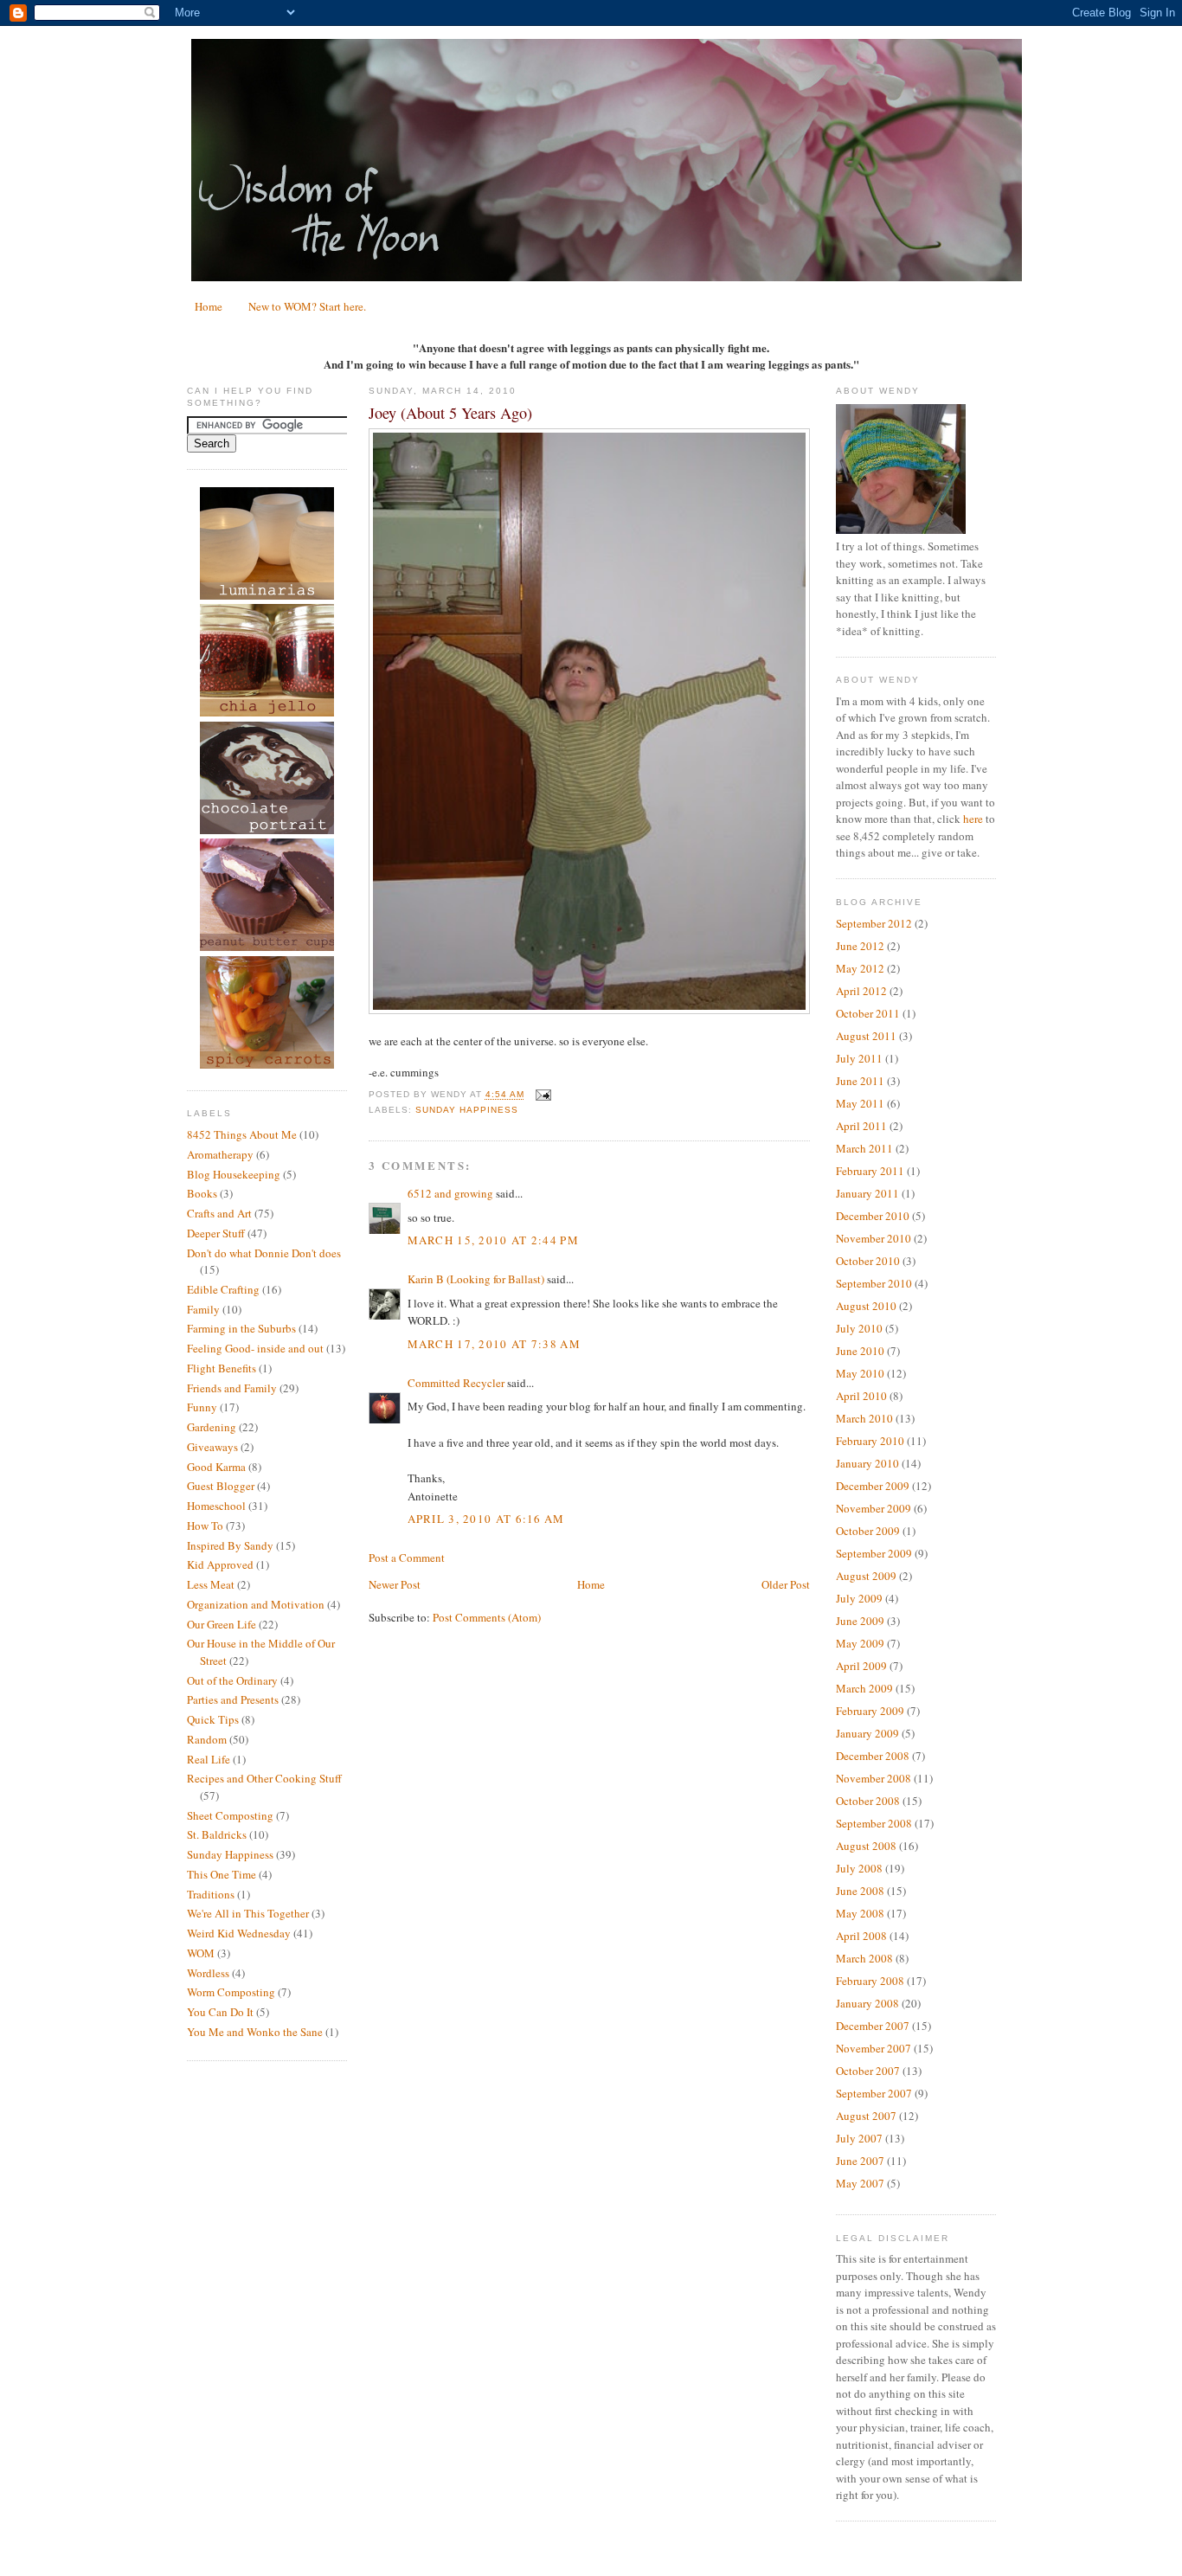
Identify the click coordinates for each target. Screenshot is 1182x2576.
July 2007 (859, 2138)
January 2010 (867, 1463)
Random (207, 1739)
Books (202, 1193)
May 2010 (860, 1373)
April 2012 (861, 991)
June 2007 (860, 2161)
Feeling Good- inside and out (255, 1348)
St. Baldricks (217, 1834)
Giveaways (212, 1447)
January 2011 (867, 1193)
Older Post (786, 1584)
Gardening (212, 1427)
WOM (201, 1953)
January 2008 (867, 2003)
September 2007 (874, 2093)
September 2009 (874, 1553)
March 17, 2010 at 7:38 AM (495, 1344)
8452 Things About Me (242, 1134)
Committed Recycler (456, 1383)
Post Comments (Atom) (487, 1617)
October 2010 (868, 1261)
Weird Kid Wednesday (239, 1933)
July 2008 (859, 1868)
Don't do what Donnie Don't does (264, 1253)
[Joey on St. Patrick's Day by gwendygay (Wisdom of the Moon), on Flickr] (589, 1010)
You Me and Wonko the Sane (255, 2032)
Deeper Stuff (216, 1233)
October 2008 (868, 1801)
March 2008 (864, 1958)
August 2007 (866, 2116)
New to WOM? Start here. (307, 306)
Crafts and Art (219, 1213)
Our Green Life (222, 1624)
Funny (202, 1407)
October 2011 (868, 1013)
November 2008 (874, 1778)
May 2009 (860, 1643)
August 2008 (866, 1846)
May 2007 (860, 2183)
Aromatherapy (220, 1154)
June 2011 (860, 1081)
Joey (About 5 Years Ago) (450, 413)
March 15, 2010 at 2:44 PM (494, 1240)
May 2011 (860, 1103)
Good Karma (216, 1467)
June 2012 (860, 946)
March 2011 (864, 1148)
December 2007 (873, 2026)
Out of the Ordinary (232, 1680)
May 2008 (860, 1913)
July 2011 (859, 1058)
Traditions (211, 1894)
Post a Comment (407, 1558)
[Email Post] (541, 1095)
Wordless (208, 1973)
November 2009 (874, 1508)
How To (205, 1526)
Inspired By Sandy (230, 1545)
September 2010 (874, 1283)
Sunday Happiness (230, 1854)
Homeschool (216, 1506)
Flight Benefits (222, 1368)
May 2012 (860, 968)
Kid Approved (220, 1564)
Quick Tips (213, 1719)
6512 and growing (450, 1193)
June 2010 (860, 1351)
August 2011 (866, 1036)
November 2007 (874, 2048)
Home (209, 306)
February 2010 (870, 1441)
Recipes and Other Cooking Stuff (264, 1778)
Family (203, 1309)
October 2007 (868, 2071)
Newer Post (395, 1584)
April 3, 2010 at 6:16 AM (486, 1519)
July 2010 (859, 1328)
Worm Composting (231, 1992)
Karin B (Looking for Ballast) (476, 1279)
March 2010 (864, 1418)
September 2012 (874, 923)
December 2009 (873, 1486)
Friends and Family (232, 1388)
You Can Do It (220, 2012)
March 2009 (864, 1688)
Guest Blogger (221, 1486)
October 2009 (868, 1531)
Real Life (209, 1759)
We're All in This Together (248, 1913)
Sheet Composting (230, 1815)
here (973, 819)
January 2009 (867, 1733)
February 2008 (870, 1981)
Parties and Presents (233, 1699)
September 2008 (874, 1823)
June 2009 (860, 1621)
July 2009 (859, 1598)
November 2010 (874, 1238)
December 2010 (873, 1216)
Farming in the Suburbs (241, 1328)
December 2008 (873, 1756)
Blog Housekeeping (234, 1174)
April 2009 (861, 1666)
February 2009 (870, 1711)
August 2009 (866, 1576)
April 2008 (861, 1936)
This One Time (222, 1874)
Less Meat (211, 1584)
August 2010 (866, 1306)
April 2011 (861, 1126)
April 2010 (861, 1396)
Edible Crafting (223, 1289)
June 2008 (860, 1891)
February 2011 (870, 1171)
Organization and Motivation (256, 1604)
